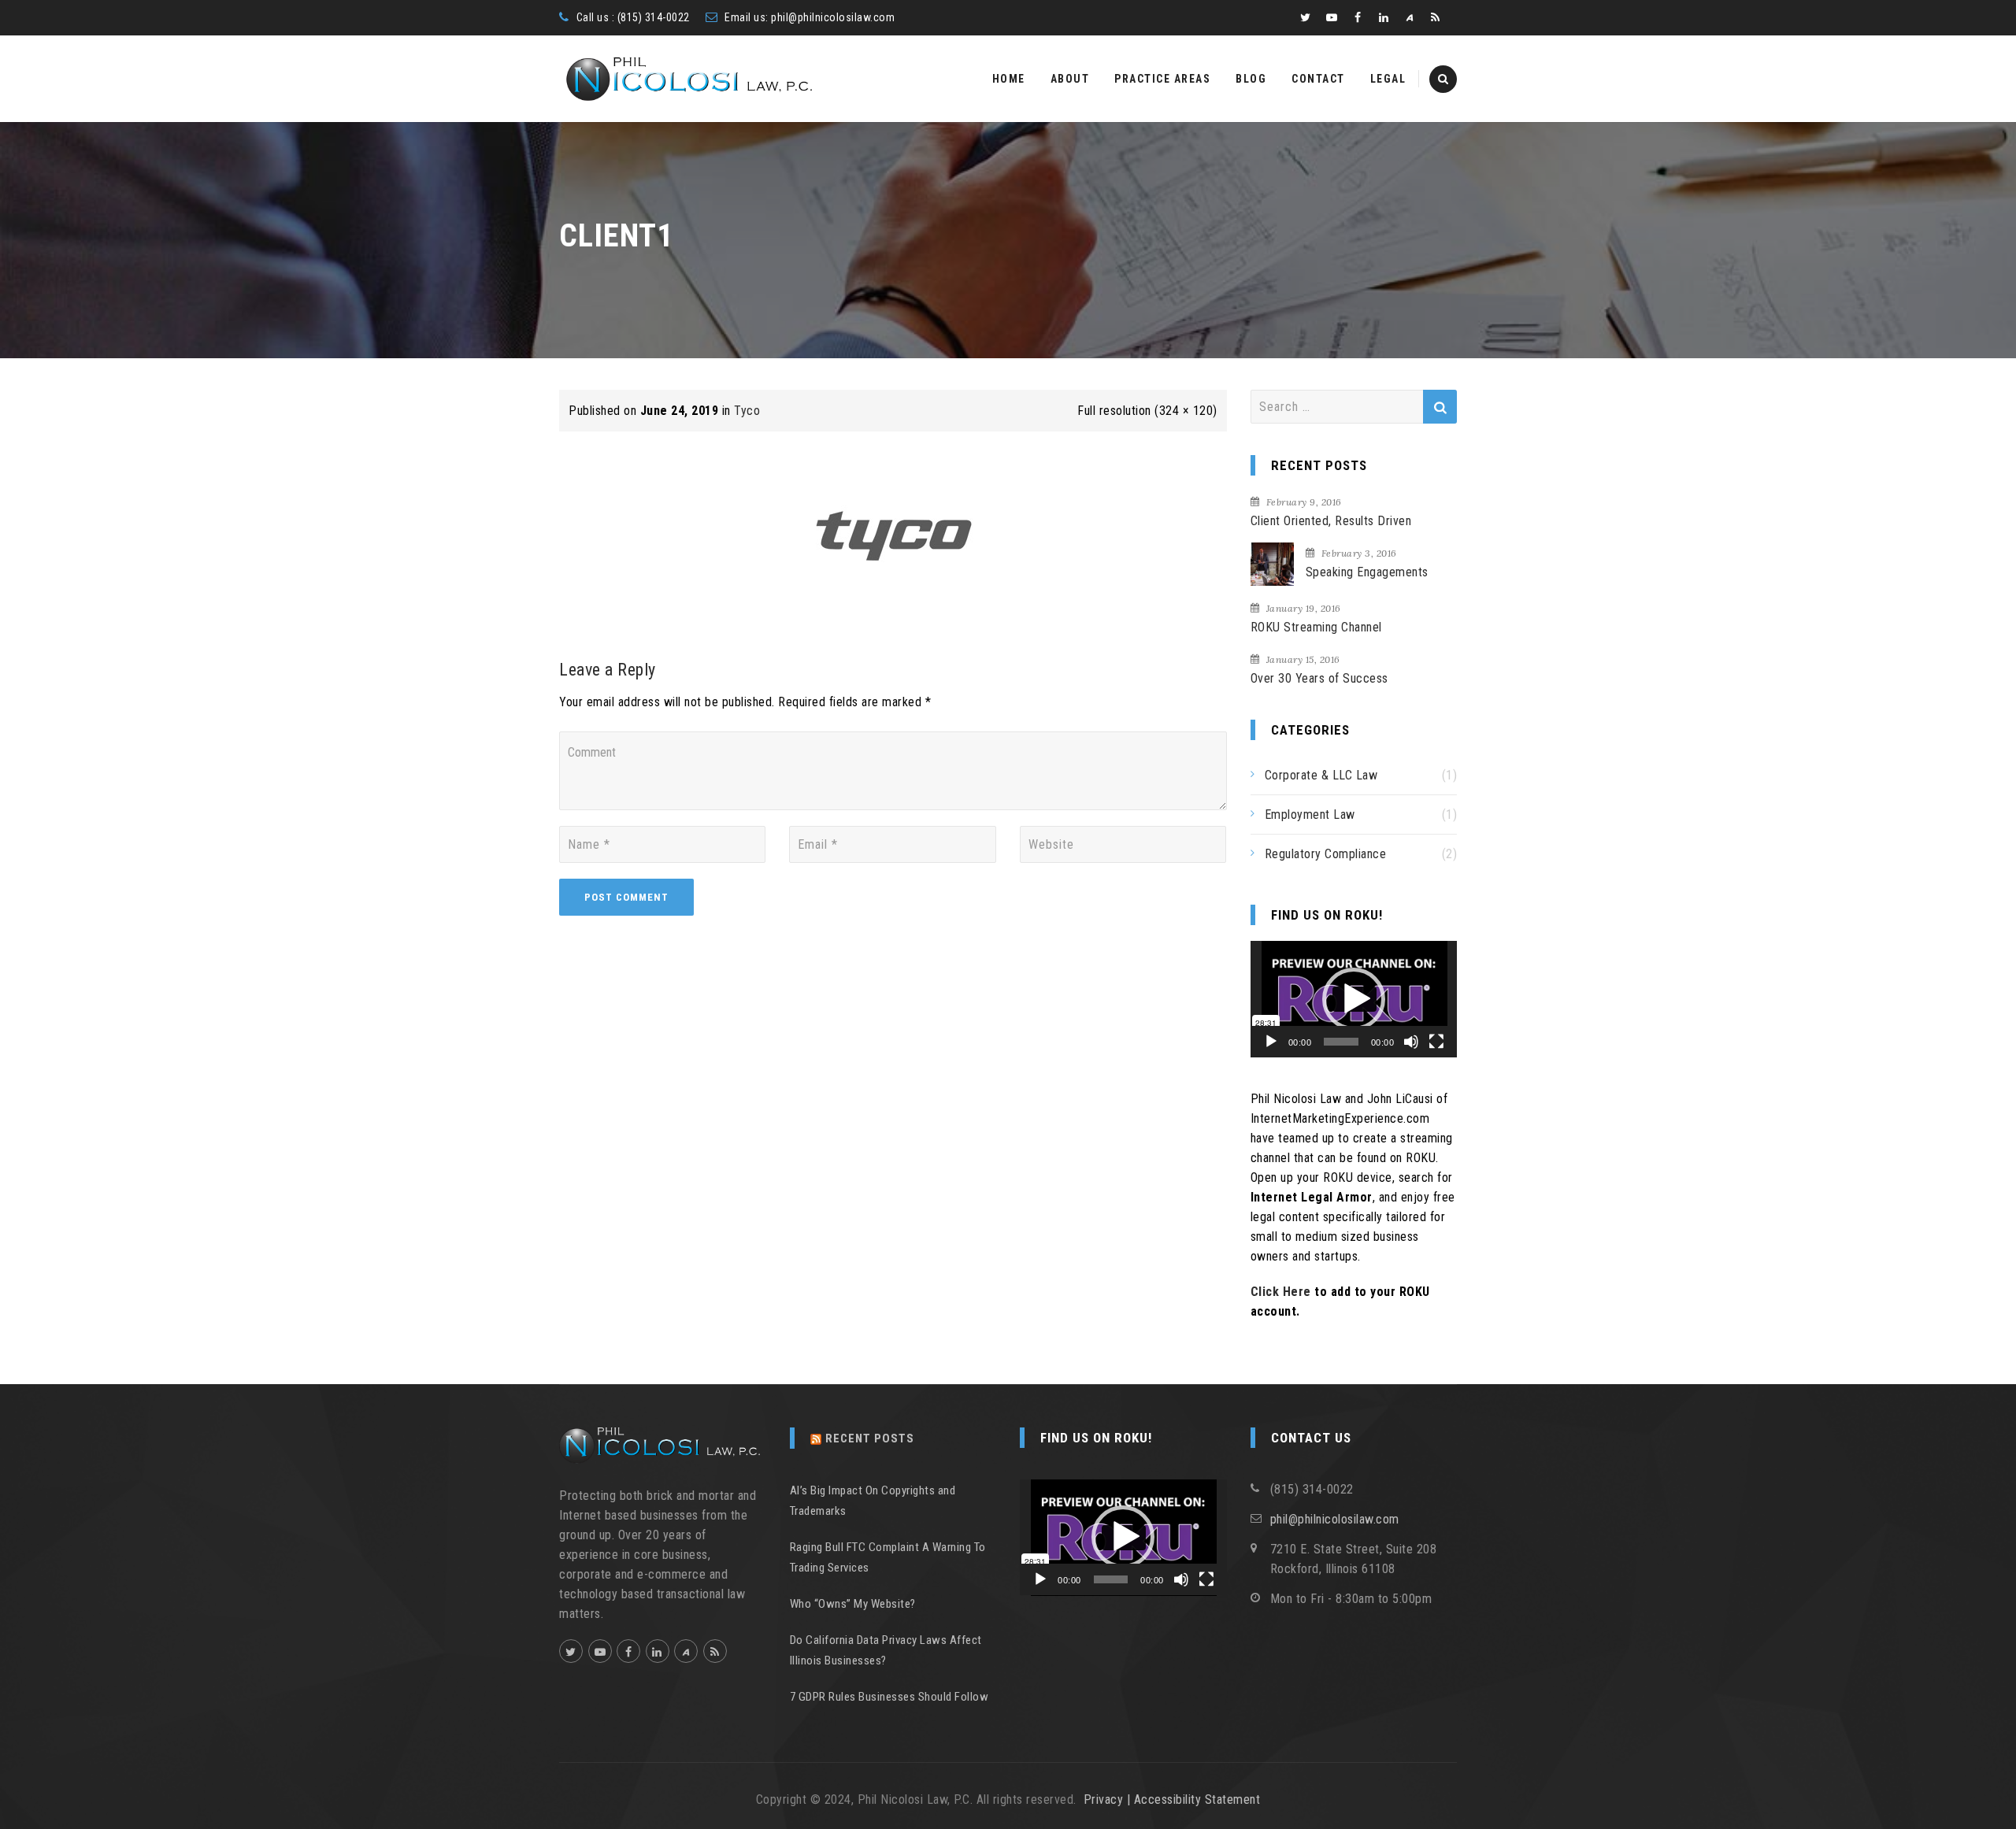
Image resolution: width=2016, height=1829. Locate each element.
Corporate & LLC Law (1321, 775)
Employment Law (1310, 815)
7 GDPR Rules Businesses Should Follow (889, 1697)
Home (1009, 79)
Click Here (1281, 1292)
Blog (1251, 79)
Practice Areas (1162, 79)
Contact (1318, 79)
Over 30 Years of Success (1319, 678)
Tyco (747, 411)
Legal (1388, 79)
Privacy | (1109, 1799)
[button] (1354, 999)
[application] (1354, 999)
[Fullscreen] (1436, 1042)
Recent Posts (870, 1438)
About (1070, 79)
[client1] (893, 533)
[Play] (1271, 1042)
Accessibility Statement (1197, 1799)
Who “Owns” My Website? (853, 1604)
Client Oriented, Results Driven (1331, 521)
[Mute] (1411, 1042)
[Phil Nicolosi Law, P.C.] (689, 79)
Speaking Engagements (1367, 572)
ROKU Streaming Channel (1316, 627)
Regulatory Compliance (1326, 854)
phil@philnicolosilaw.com (833, 17)
